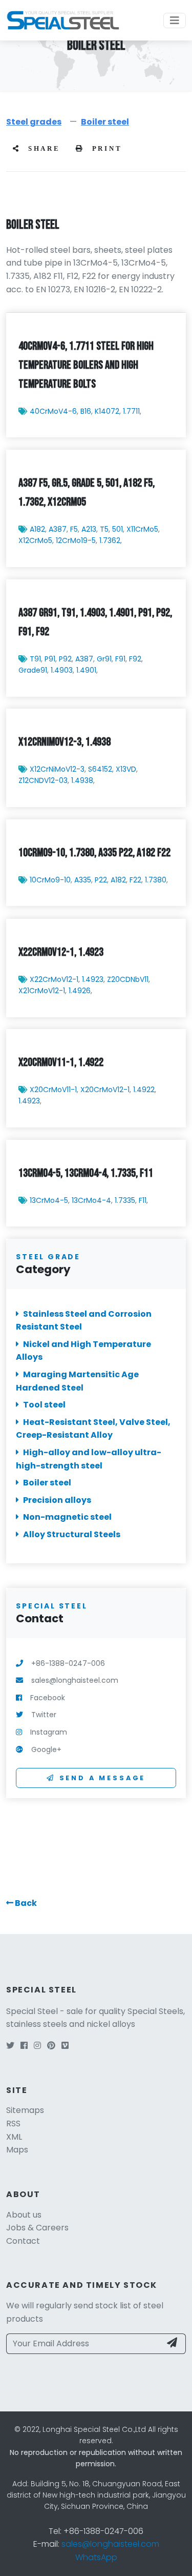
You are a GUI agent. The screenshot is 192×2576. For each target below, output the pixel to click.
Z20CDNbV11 (128, 979)
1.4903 (62, 670)
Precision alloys (57, 1500)
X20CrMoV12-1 (105, 1090)
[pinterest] (51, 2046)
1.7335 (125, 1200)
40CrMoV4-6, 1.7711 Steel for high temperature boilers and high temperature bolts (86, 365)
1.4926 (80, 991)
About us (24, 2215)
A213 (89, 529)
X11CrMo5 (142, 529)
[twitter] (10, 2046)
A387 (58, 529)
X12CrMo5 (35, 540)
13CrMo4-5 (49, 1200)
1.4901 (86, 670)
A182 (37, 529)
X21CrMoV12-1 (42, 991)
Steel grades (34, 122)
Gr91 (104, 659)
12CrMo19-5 (76, 540)
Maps (17, 2150)
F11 (143, 1200)
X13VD (126, 769)
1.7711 (131, 411)
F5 (74, 529)
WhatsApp (96, 2557)
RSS (13, 2124)
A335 (83, 880)
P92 (65, 659)
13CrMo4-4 (91, 1200)
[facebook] (24, 2046)
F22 (135, 880)
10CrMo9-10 (50, 880)
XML (14, 2137)
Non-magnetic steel (67, 1517)
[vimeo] (65, 2046)
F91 (120, 659)
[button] (22, 1903)
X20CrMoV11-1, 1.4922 (61, 1062)
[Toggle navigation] (175, 21)
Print (105, 149)
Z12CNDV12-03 (43, 781)
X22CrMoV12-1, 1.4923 (61, 952)
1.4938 (82, 781)
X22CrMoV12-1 (54, 979)
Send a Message (103, 1778)
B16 (86, 411)
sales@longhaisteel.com (110, 2544)
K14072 (107, 411)
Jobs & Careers (37, 2228)
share (42, 149)
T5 (104, 529)
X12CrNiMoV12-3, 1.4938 (65, 742)
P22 (101, 880)
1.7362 (110, 540)
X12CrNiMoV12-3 (57, 769)
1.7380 (156, 880)
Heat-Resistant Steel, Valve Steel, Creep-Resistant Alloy (93, 1429)
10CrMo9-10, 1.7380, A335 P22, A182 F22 (94, 853)
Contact (23, 2241)
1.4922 (144, 1090)
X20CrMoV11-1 (53, 1090)
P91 (50, 659)
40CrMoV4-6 (53, 411)
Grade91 (33, 670)
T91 (35, 659)
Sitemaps (25, 2110)
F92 (135, 659)
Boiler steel (105, 122)
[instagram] (37, 2046)
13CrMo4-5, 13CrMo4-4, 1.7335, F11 (86, 1173)
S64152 (100, 769)
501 (118, 529)
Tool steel (44, 1405)
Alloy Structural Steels (72, 1534)
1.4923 (93, 979)
